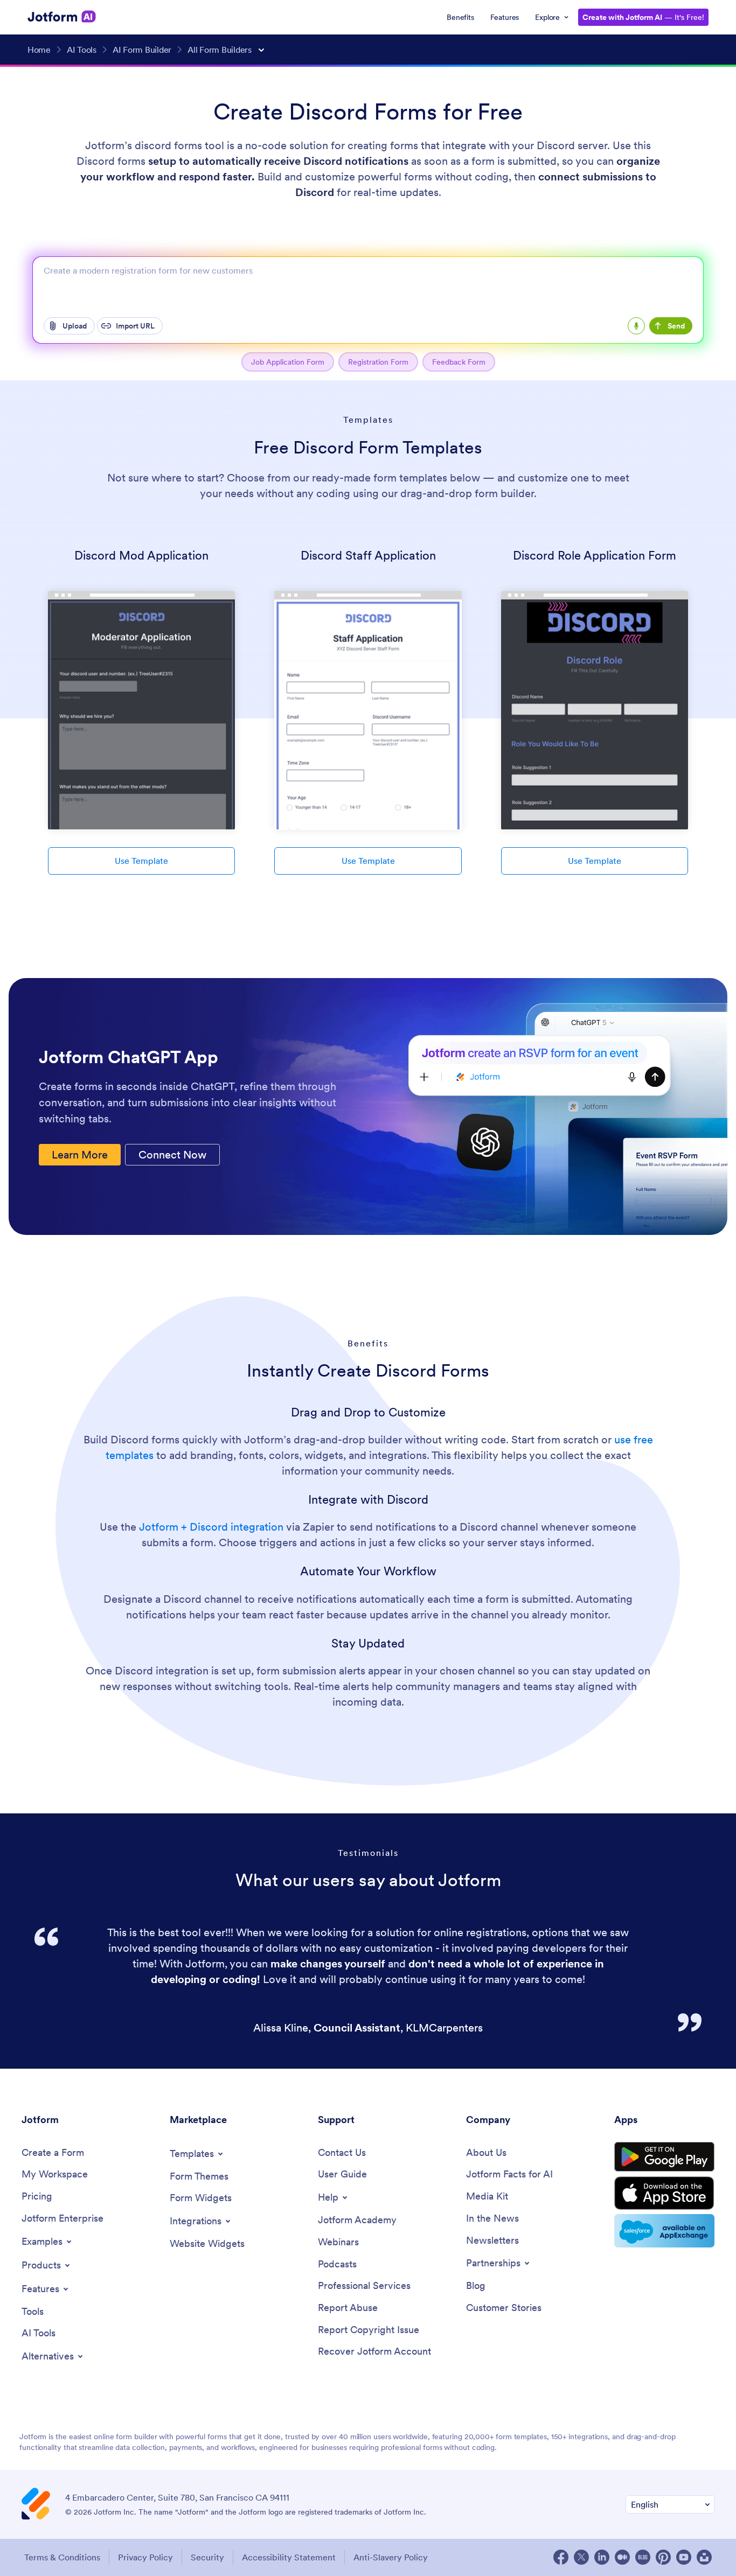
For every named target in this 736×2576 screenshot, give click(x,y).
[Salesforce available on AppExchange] (664, 2231)
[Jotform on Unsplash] (704, 2557)
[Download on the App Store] (664, 2193)
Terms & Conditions (62, 2557)
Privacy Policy (145, 2557)
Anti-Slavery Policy (391, 2557)
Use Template (141, 861)
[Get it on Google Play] (664, 2157)
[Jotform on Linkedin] (602, 2557)
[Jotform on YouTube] (684, 2557)
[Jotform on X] (581, 2557)
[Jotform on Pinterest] (663, 2557)
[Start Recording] (636, 326)
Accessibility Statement (289, 2557)
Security (207, 2557)
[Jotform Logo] (62, 17)
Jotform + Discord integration (211, 1527)
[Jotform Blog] (643, 2557)
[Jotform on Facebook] (561, 2557)
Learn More (80, 1155)
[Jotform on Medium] (622, 2557)
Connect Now (172, 1155)
